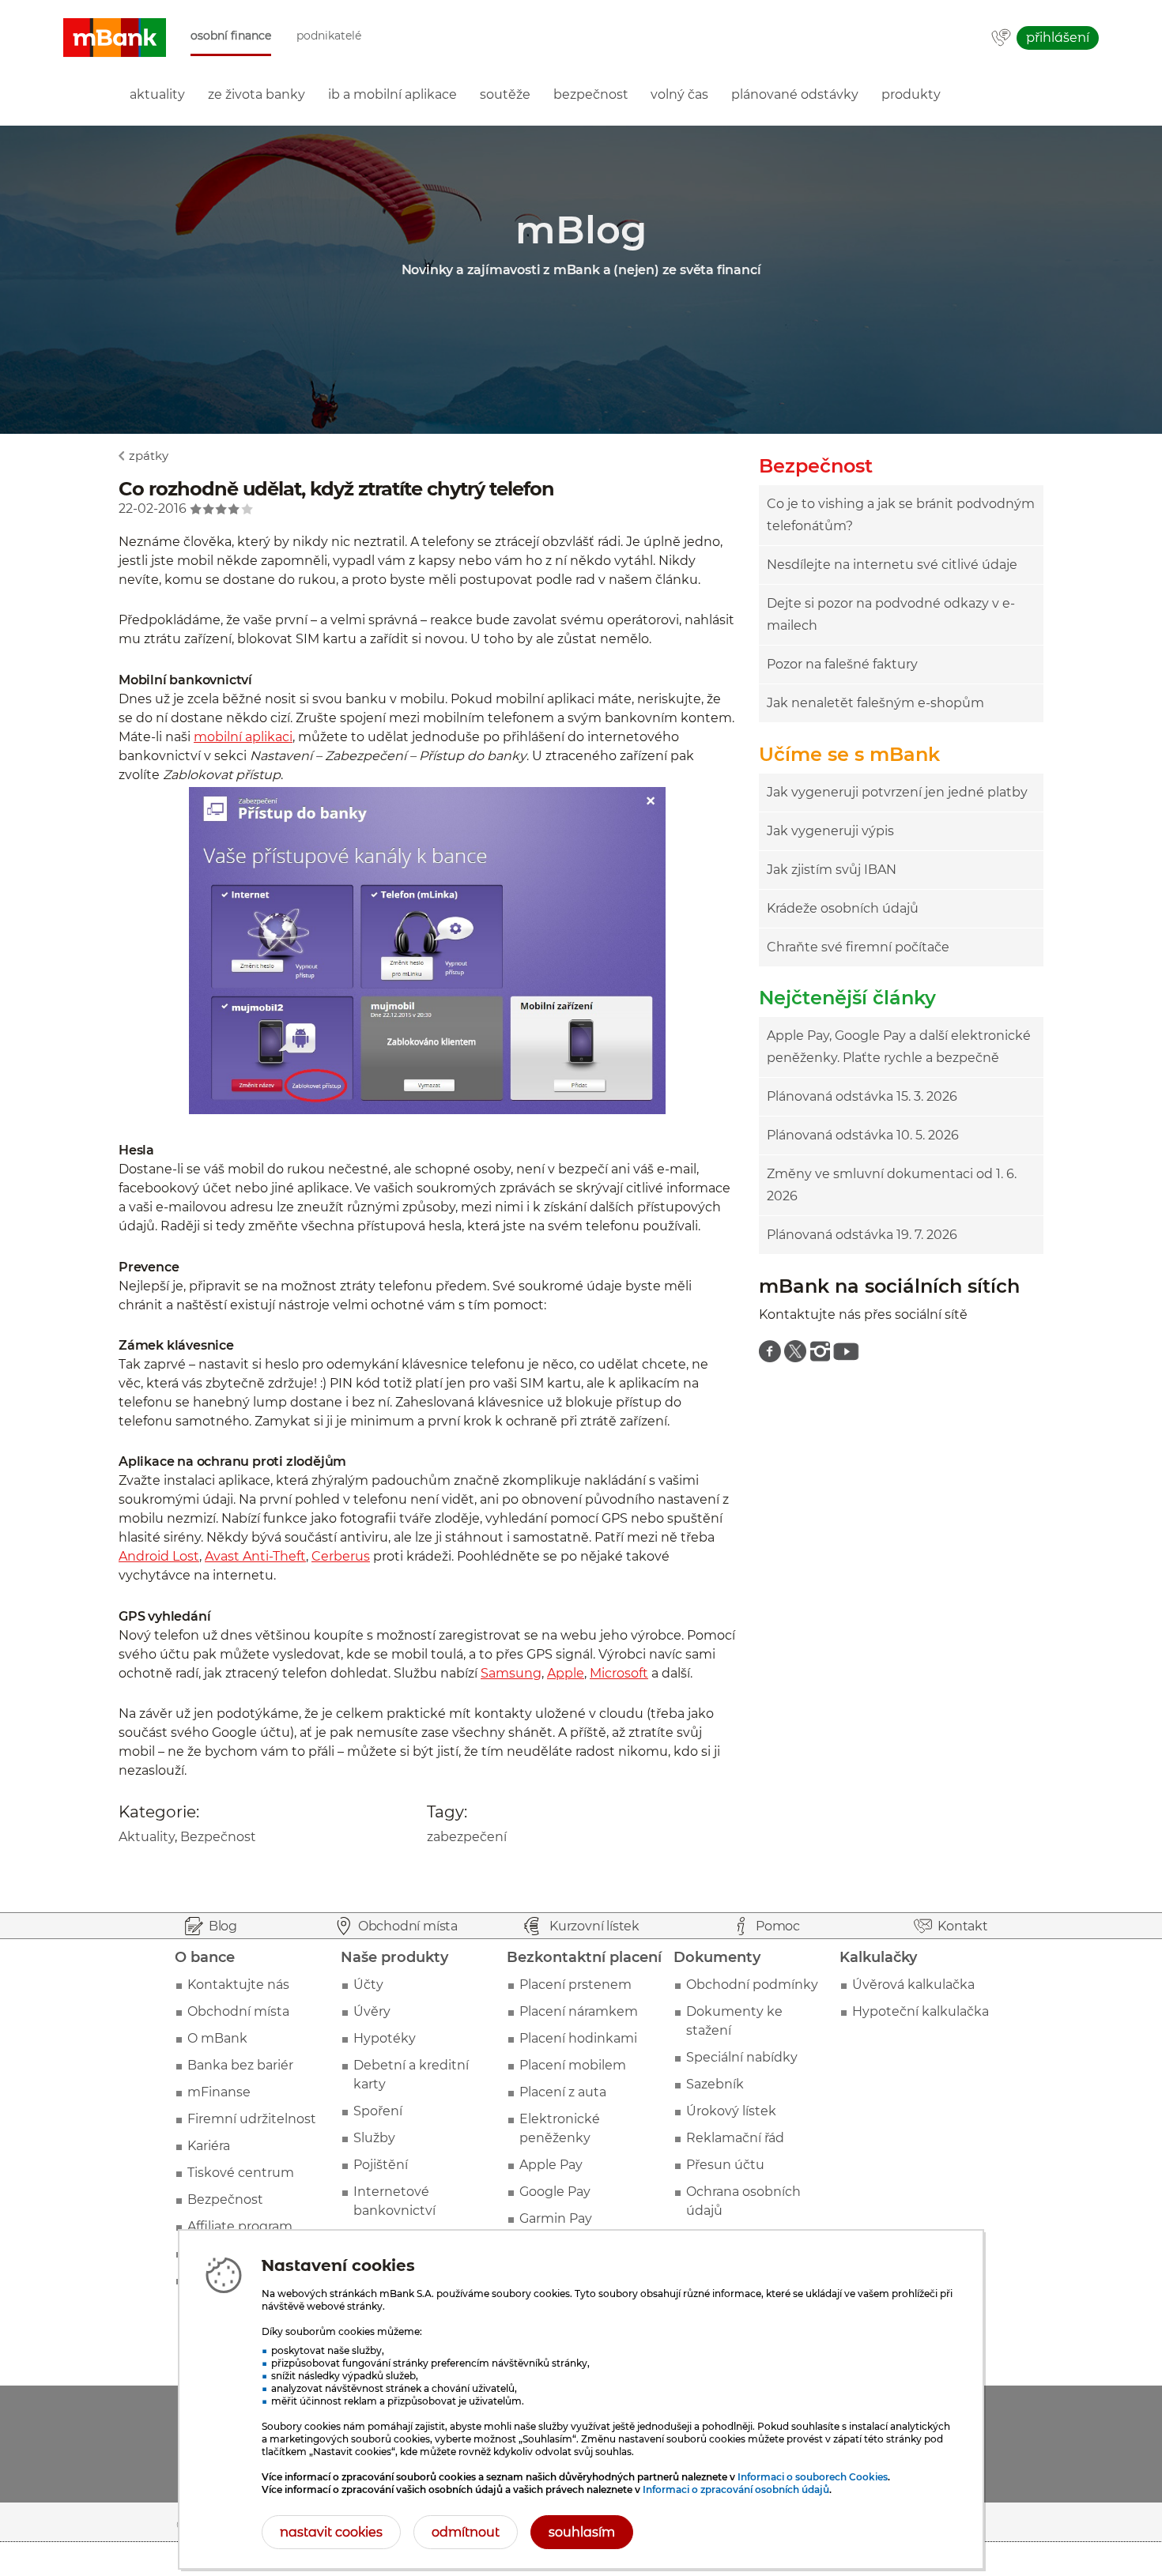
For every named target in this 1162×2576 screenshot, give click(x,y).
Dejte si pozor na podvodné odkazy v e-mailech (891, 614)
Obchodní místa (238, 2011)
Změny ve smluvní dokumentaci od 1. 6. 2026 (892, 1185)
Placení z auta (563, 2092)
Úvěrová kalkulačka (913, 1985)
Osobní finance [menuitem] (231, 36)
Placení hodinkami (578, 2038)
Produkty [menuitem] (911, 94)
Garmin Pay (556, 2218)
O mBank (217, 2038)
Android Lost (159, 1556)
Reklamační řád (735, 2138)
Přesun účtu (725, 2165)
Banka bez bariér (240, 2065)
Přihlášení (1058, 38)
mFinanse (219, 2092)
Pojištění (381, 2165)
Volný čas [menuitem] (679, 94)
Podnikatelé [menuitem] (329, 36)
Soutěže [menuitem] (505, 94)
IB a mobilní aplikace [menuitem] (392, 94)
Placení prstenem (575, 1985)
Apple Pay (551, 2165)
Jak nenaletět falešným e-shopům (875, 703)
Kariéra (209, 2146)
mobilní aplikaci (243, 737)
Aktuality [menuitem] (157, 94)
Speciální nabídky (742, 2057)
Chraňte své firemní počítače (858, 947)
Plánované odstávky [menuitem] (795, 94)
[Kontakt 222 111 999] (1001, 39)
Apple (566, 1673)
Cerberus (341, 1556)
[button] (115, 38)
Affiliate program (240, 2226)
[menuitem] (770, 1351)
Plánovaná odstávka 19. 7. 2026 (862, 1235)
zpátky (149, 456)
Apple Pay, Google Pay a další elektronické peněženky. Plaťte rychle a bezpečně (899, 1047)
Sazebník (715, 2084)
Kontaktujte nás (238, 1985)
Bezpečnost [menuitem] (591, 94)
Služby (374, 2138)
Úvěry (372, 2011)
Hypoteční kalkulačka (921, 2011)
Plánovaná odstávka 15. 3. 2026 (862, 1096)
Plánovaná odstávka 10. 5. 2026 (863, 1135)
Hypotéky (385, 2038)
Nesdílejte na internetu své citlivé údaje (892, 565)
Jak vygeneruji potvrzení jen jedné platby (897, 792)
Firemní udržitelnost (252, 2119)
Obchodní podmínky (752, 1985)
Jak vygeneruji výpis (830, 831)
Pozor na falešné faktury (842, 664)
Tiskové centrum (241, 2173)
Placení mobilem (573, 2065)
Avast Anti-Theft (255, 1556)
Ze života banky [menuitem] (257, 94)
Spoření (378, 2111)
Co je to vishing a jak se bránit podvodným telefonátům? (901, 515)
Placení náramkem (579, 2011)
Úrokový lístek (731, 2111)
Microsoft (619, 1673)
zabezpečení (467, 1837)
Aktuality (147, 1837)
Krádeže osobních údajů (843, 908)
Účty (368, 1985)
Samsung (511, 1673)
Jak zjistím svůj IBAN (832, 870)
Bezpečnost (218, 1837)
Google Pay (555, 2192)
